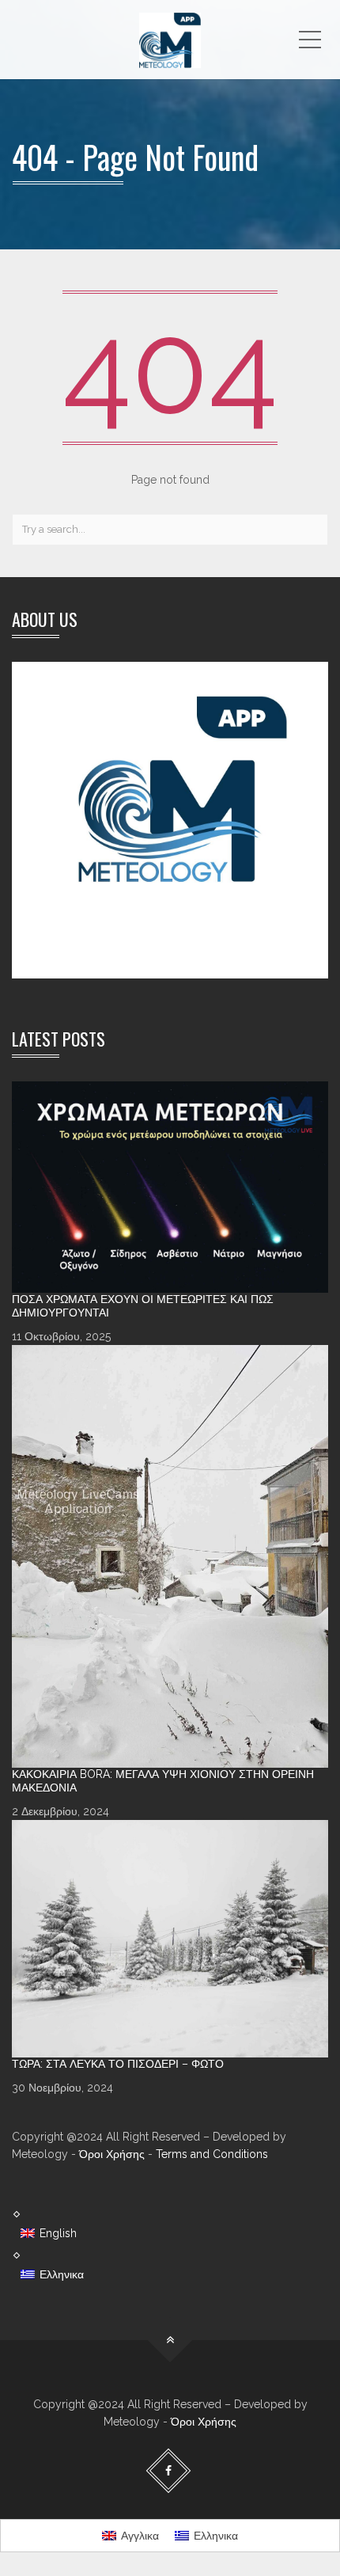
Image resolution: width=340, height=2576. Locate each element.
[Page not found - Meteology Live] (170, 40)
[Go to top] (170, 2340)
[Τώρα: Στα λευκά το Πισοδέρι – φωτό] (170, 1939)
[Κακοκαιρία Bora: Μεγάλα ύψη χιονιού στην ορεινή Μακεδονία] (170, 1556)
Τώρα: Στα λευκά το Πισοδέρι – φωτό (118, 2064)
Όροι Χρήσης (112, 2154)
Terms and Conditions (212, 2154)
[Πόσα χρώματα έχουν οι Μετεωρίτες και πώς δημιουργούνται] (170, 1187)
